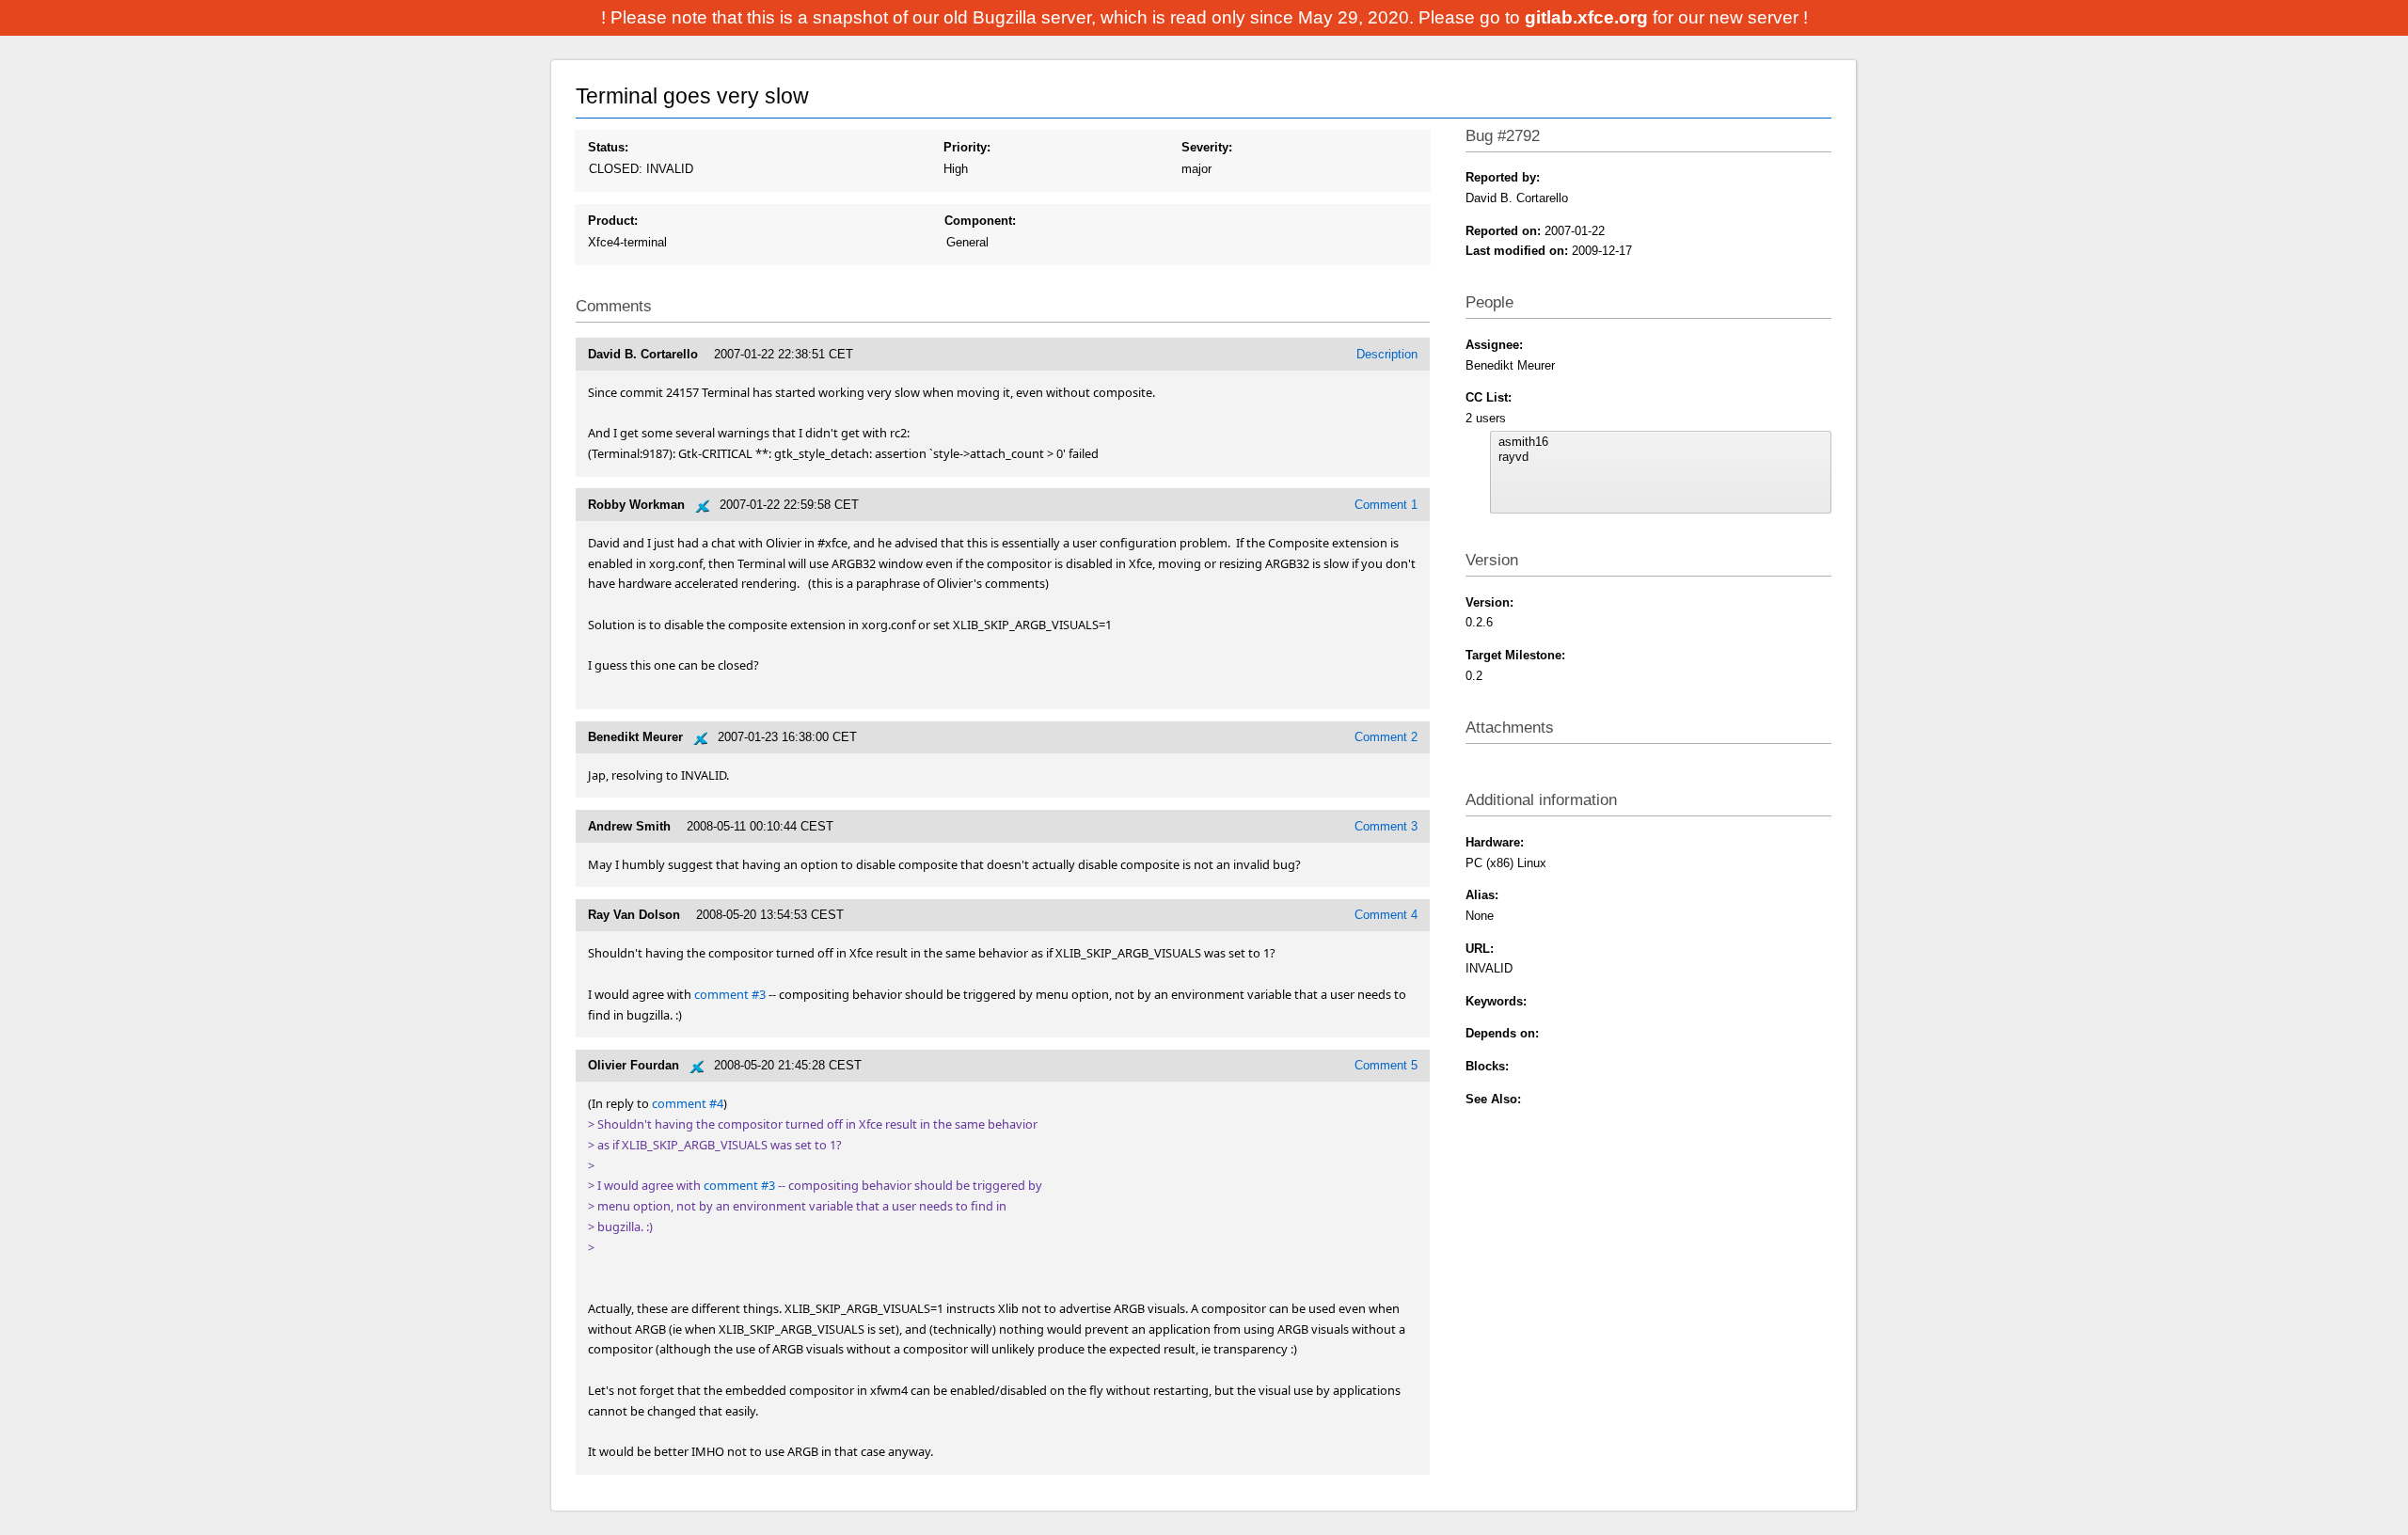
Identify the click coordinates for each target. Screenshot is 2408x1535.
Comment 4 (1386, 915)
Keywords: (1496, 1001)
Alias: (1482, 895)
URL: (1480, 949)
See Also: (1493, 1099)
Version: (1489, 602)
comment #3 (730, 994)
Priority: (967, 147)
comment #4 (688, 1103)
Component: (980, 221)
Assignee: (1494, 345)
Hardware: (1495, 842)
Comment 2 (1386, 737)
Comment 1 (1386, 505)
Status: (608, 147)
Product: (613, 221)
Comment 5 (1386, 1065)
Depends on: (1502, 1033)
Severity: (1207, 147)
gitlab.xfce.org (1589, 17)
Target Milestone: (1515, 655)
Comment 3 (1386, 826)
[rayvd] (1660, 457)
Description (1387, 354)
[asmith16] (1660, 442)
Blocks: (1487, 1066)
